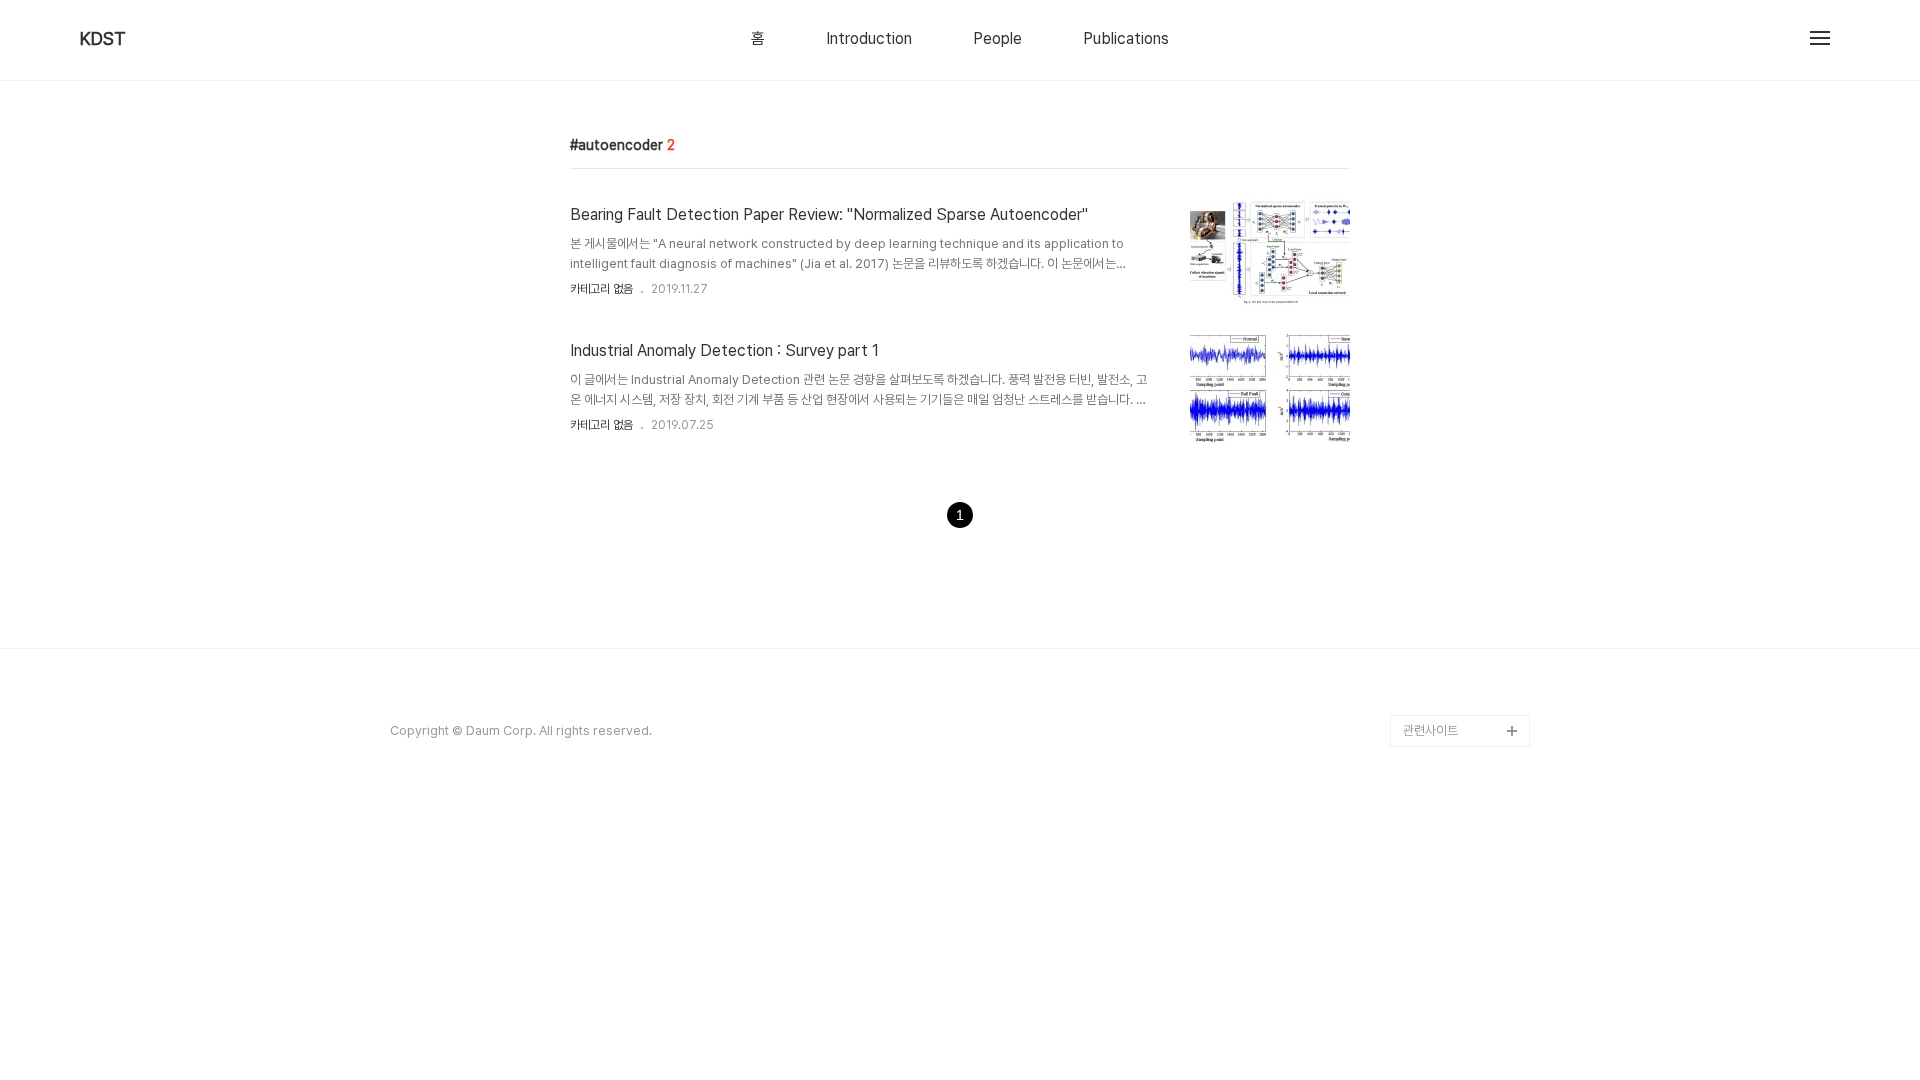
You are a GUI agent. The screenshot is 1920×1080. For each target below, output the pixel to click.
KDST (103, 39)
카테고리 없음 (601, 289)
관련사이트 (1430, 730)
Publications (1126, 39)
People (997, 39)
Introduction (869, 39)
